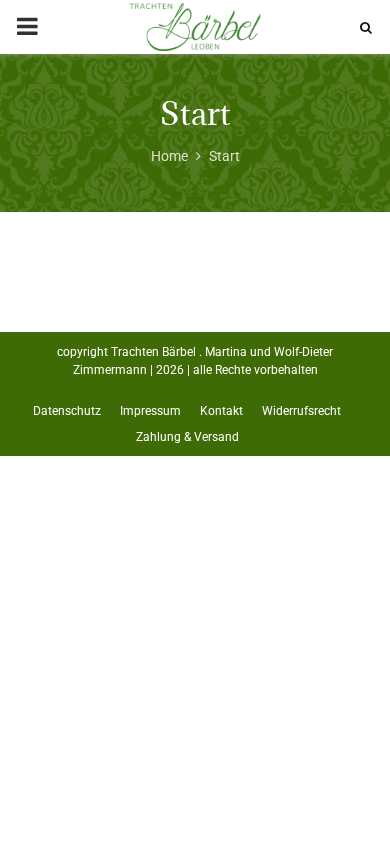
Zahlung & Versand (187, 437)
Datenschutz (67, 411)
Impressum (150, 411)
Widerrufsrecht (301, 411)
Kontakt (221, 411)
